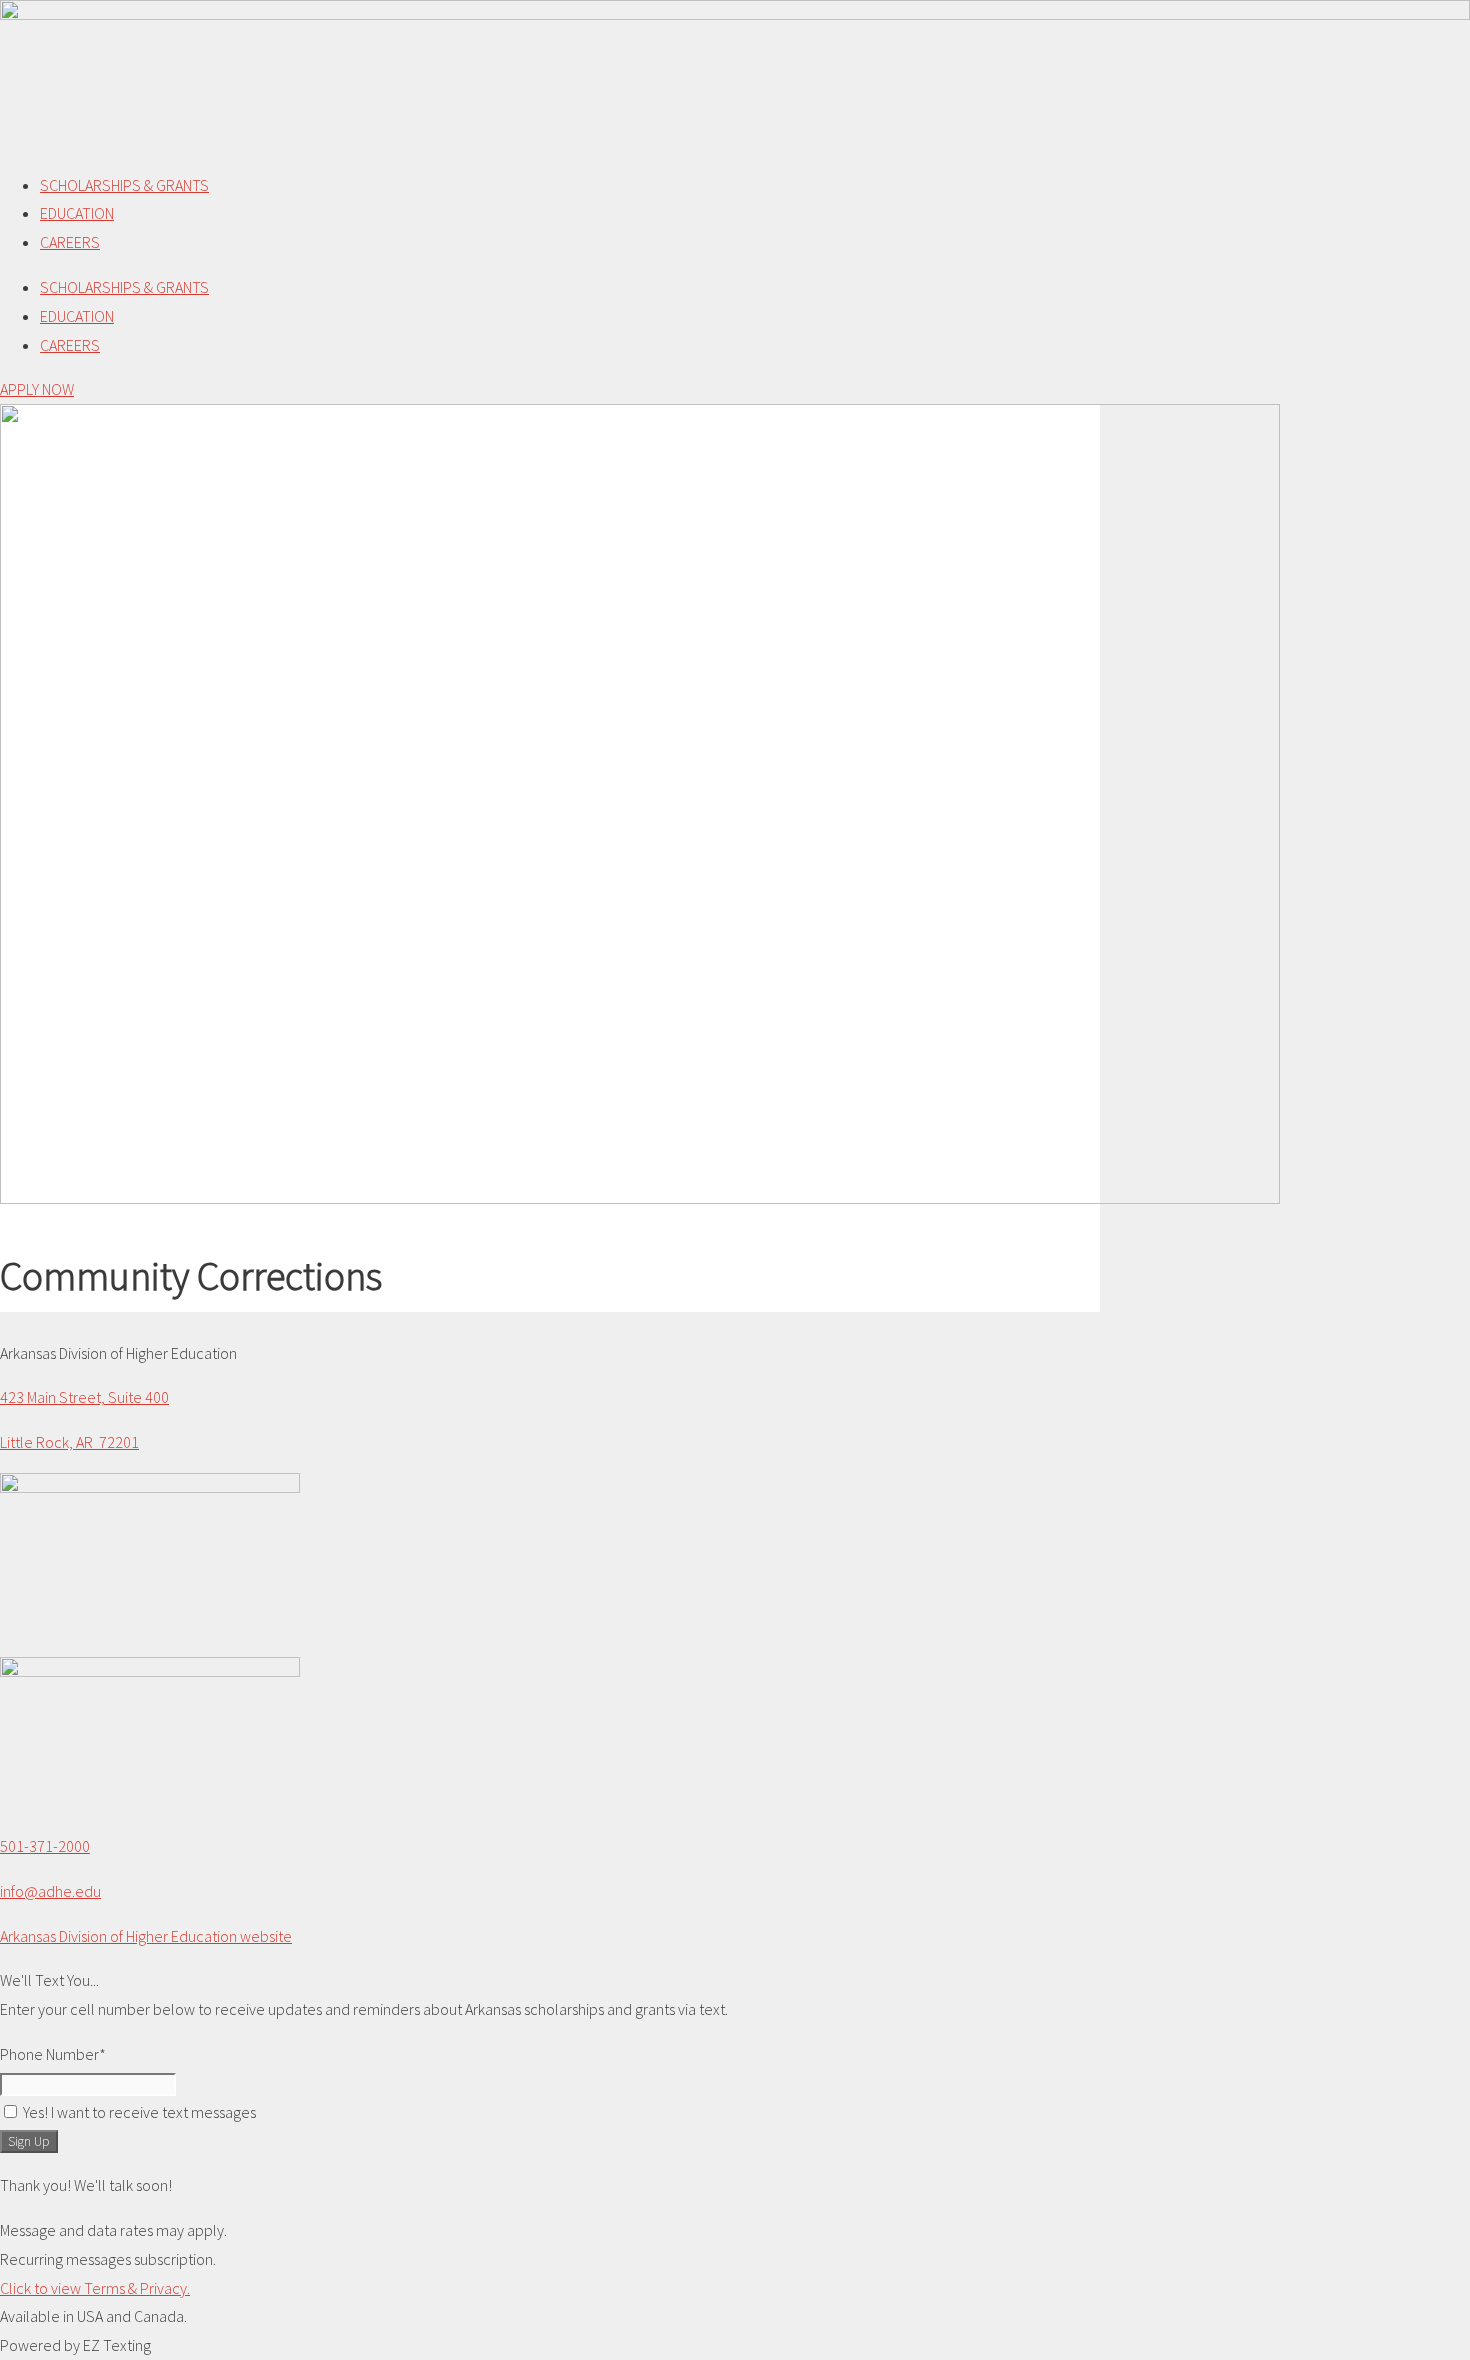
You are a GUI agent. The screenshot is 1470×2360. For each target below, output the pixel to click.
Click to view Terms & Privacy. (95, 2288)
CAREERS (70, 242)
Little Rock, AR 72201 (69, 1442)
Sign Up (29, 2141)
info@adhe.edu (50, 1891)
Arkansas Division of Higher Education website (146, 1936)
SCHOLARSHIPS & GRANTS (124, 185)
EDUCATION (77, 213)
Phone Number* (53, 2054)
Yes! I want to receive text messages (139, 2112)
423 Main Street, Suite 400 (84, 1397)
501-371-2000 (45, 1846)
